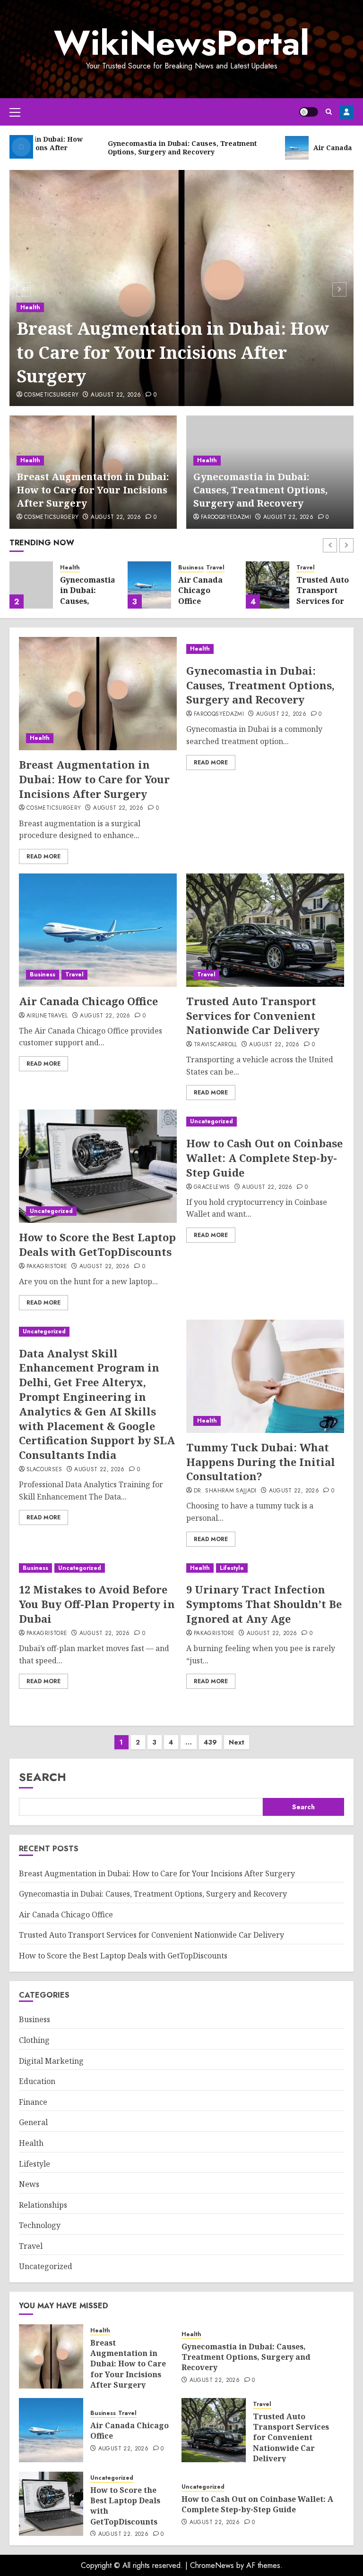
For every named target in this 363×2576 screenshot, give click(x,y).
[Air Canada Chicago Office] (149, 585)
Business (191, 568)
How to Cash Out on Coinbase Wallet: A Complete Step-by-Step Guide (264, 1158)
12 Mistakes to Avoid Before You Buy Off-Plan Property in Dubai (97, 1604)
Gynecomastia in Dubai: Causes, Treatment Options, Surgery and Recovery (260, 490)
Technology (40, 2225)
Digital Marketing (51, 2061)
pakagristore (47, 1267)
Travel (215, 568)
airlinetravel (47, 1016)
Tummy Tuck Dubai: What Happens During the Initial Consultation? (261, 1462)
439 (210, 1742)
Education (37, 2081)
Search (43, 1777)
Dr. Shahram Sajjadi (225, 1491)
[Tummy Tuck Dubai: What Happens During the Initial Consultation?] (265, 1376)
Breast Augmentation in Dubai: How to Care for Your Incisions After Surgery (173, 352)
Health (30, 307)
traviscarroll (216, 1045)
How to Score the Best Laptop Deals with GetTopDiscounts (97, 1244)
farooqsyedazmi (226, 517)
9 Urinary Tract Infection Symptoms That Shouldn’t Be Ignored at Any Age (264, 1604)
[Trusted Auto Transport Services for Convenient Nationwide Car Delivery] (268, 585)
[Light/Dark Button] (309, 112)
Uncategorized (51, 1211)
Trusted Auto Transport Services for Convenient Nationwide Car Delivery (323, 606)
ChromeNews (212, 2565)
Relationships (43, 2205)
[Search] (329, 112)
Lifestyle (232, 1568)
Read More (43, 856)
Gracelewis (212, 1187)
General (33, 2122)
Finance (33, 2102)
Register (346, 112)
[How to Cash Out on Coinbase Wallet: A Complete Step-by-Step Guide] (265, 1122)
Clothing (34, 2040)
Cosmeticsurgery (51, 395)
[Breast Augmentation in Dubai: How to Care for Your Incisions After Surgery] (98, 694)
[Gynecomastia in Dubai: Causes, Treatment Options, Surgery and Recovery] (31, 585)
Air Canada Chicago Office (200, 590)
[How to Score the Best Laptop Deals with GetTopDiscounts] (98, 1166)
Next (237, 1742)
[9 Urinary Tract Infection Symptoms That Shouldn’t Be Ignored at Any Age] (265, 1568)
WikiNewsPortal (181, 43)
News (29, 2184)
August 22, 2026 (116, 395)
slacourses (44, 1470)
